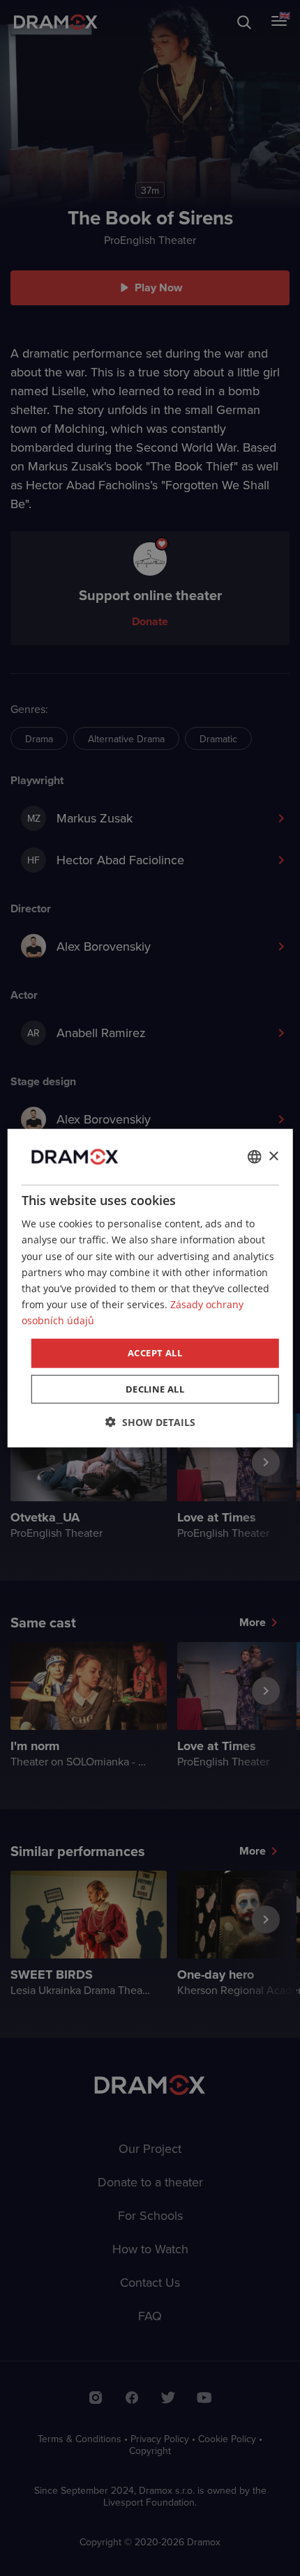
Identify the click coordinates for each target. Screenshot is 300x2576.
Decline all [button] (155, 1388)
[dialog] (150, 1288)
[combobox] (254, 1157)
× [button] (273, 1156)
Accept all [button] (155, 1353)
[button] (150, 1421)
